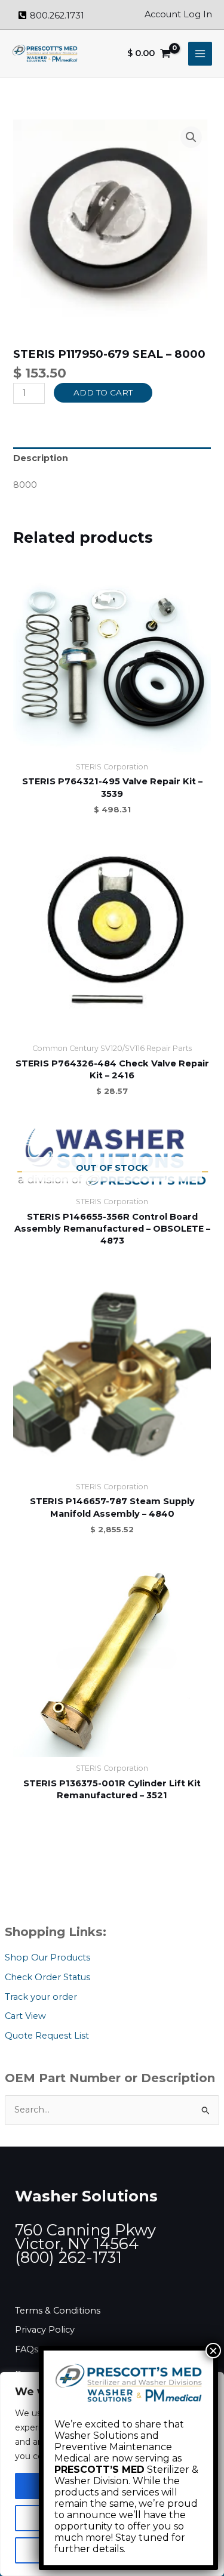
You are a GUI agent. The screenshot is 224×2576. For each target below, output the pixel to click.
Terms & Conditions (58, 2311)
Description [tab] (41, 458)
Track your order (41, 1997)
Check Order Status (47, 1977)
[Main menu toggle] (200, 54)
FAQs (27, 2349)
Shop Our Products (47, 1957)
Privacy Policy (45, 2330)
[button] (191, 137)
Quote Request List (47, 2036)
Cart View (25, 2016)
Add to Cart (103, 392)
